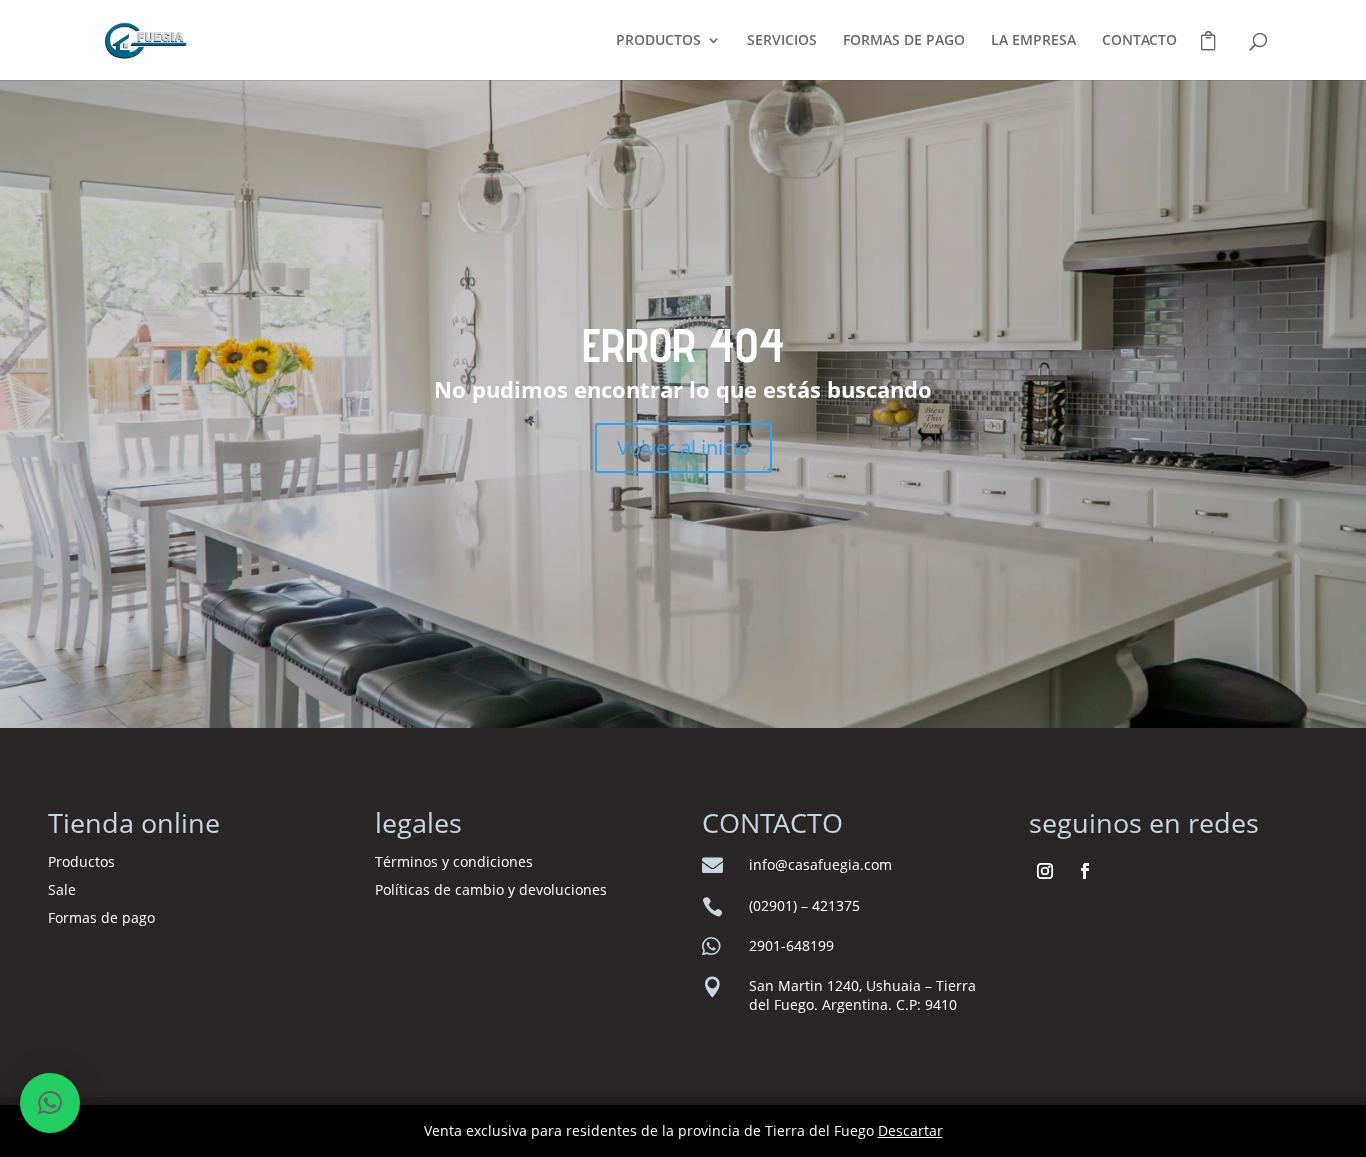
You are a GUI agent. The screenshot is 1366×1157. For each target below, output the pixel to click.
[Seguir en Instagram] (1045, 871)
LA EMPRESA (1033, 41)
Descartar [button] (910, 1130)
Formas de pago (101, 917)
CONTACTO (1139, 41)
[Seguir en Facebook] (1085, 871)
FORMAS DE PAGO (904, 41)
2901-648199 (791, 945)
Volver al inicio (683, 447)
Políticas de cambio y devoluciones (491, 889)
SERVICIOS (782, 41)
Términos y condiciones (456, 861)
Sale (62, 889)
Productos (81, 861)
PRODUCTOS (658, 41)
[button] (50, 1103)
